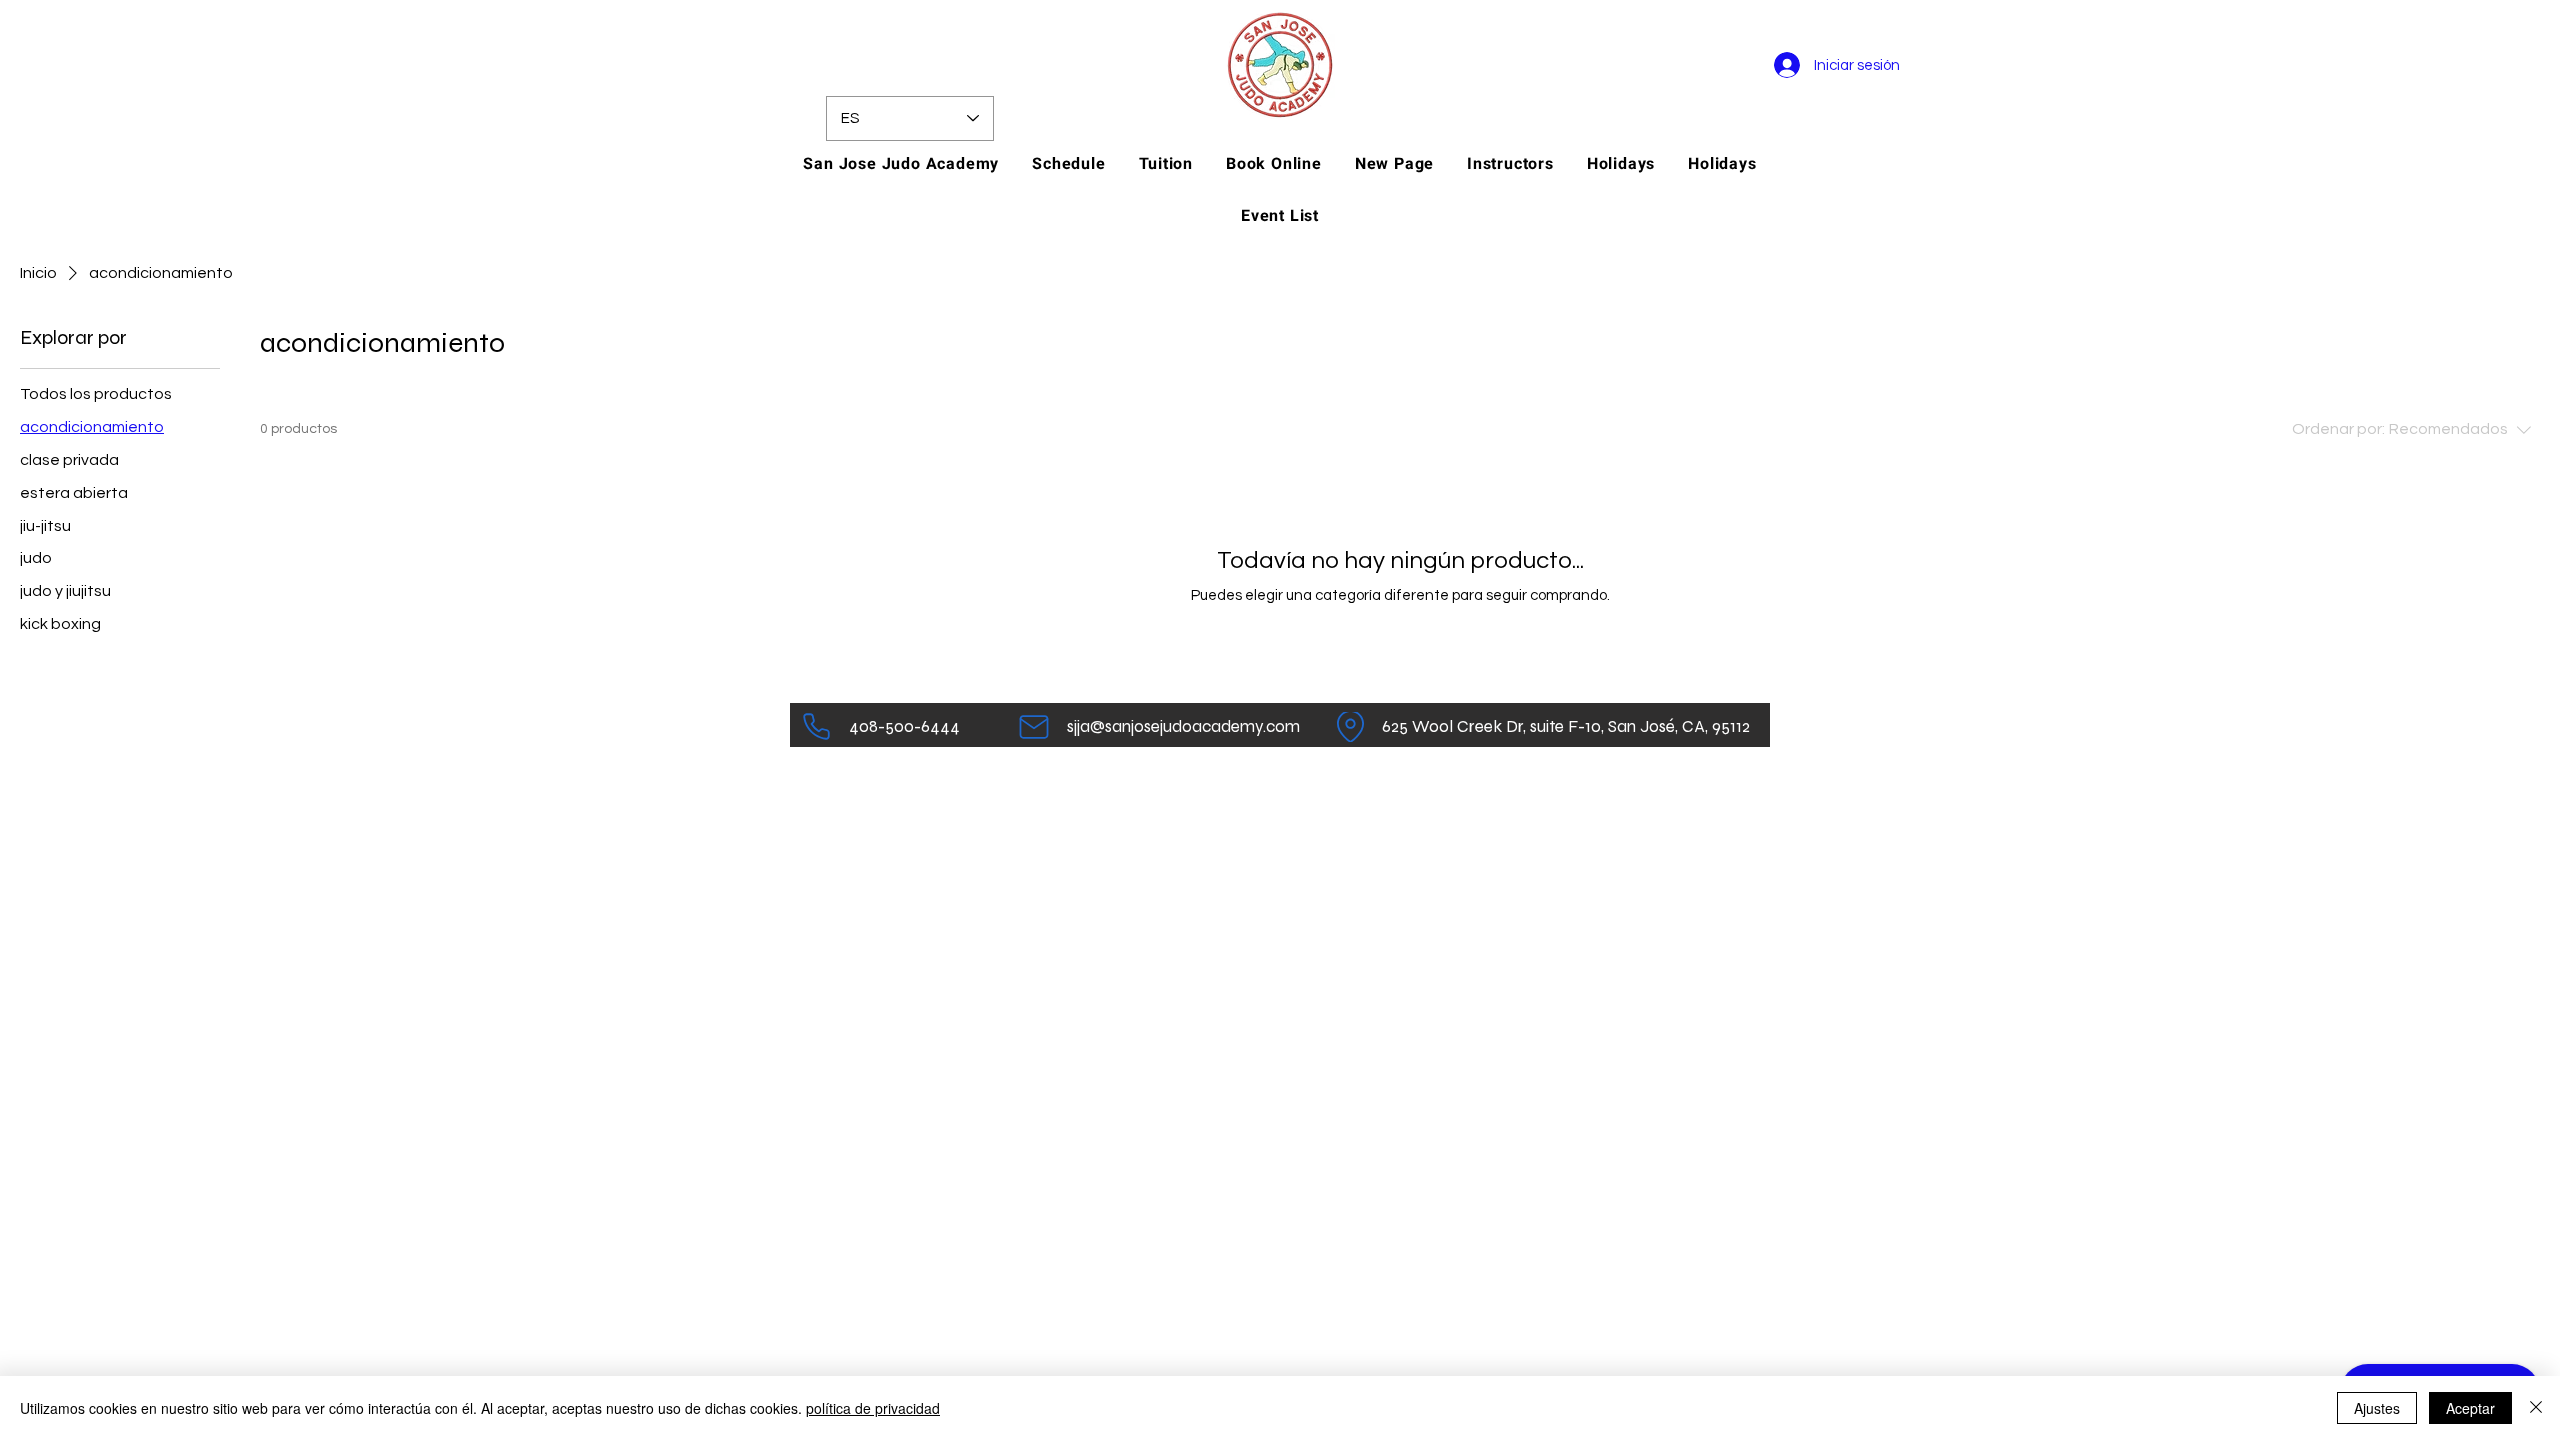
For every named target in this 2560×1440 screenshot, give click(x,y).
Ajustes (2377, 1408)
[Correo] (1033, 727)
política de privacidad (873, 1408)
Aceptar (2470, 1408)
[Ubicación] (1350, 727)
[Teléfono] (816, 727)
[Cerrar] (2536, 1408)
